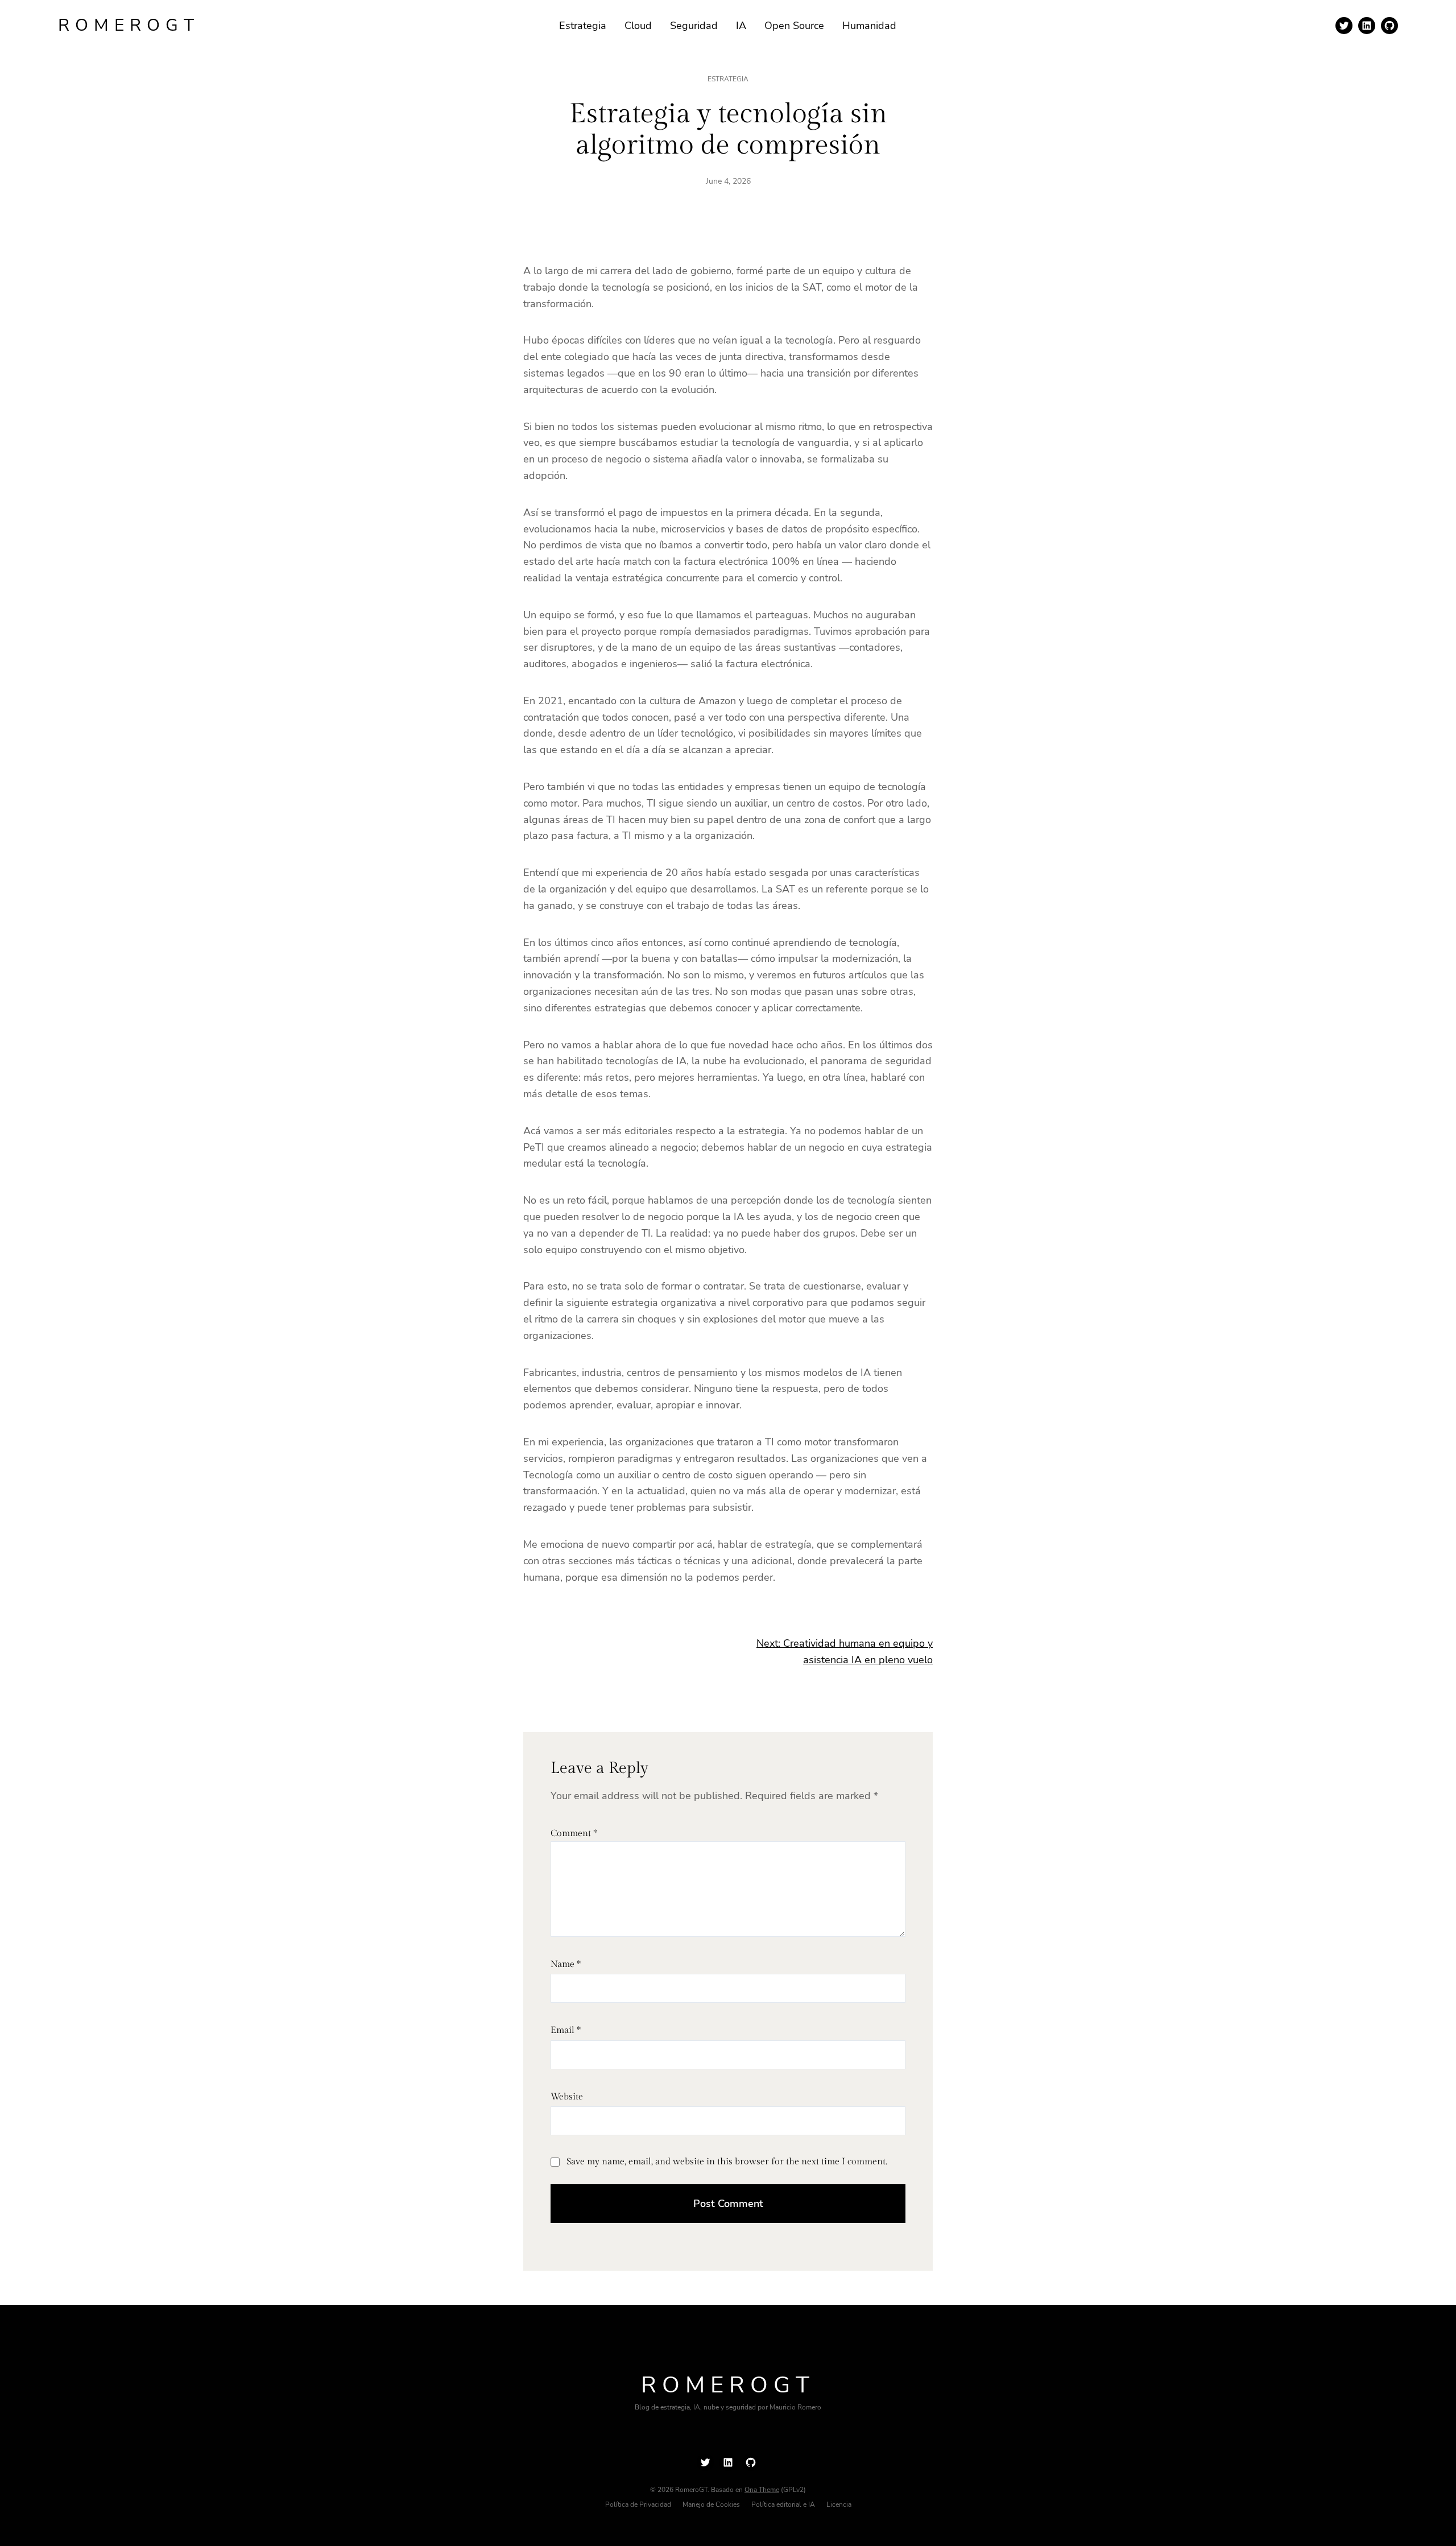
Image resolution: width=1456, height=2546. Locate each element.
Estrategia (728, 79)
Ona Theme (762, 2490)
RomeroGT (129, 25)
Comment (574, 1834)
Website (567, 2097)
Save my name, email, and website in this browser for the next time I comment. (727, 2162)
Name (566, 1964)
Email (566, 2030)
